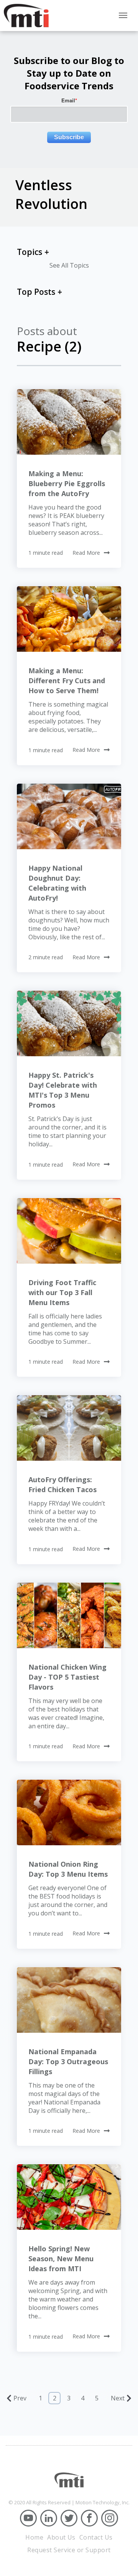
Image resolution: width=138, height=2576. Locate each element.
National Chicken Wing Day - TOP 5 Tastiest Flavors (67, 1677)
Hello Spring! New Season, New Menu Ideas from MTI (61, 2259)
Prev (20, 2398)
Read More (86, 553)
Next (118, 2398)
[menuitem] (34, 2537)
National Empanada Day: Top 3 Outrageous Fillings (68, 2061)
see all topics (69, 265)
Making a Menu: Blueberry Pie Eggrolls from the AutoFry (67, 483)
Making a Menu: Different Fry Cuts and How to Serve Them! (67, 681)
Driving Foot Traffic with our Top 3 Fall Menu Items (62, 1292)
